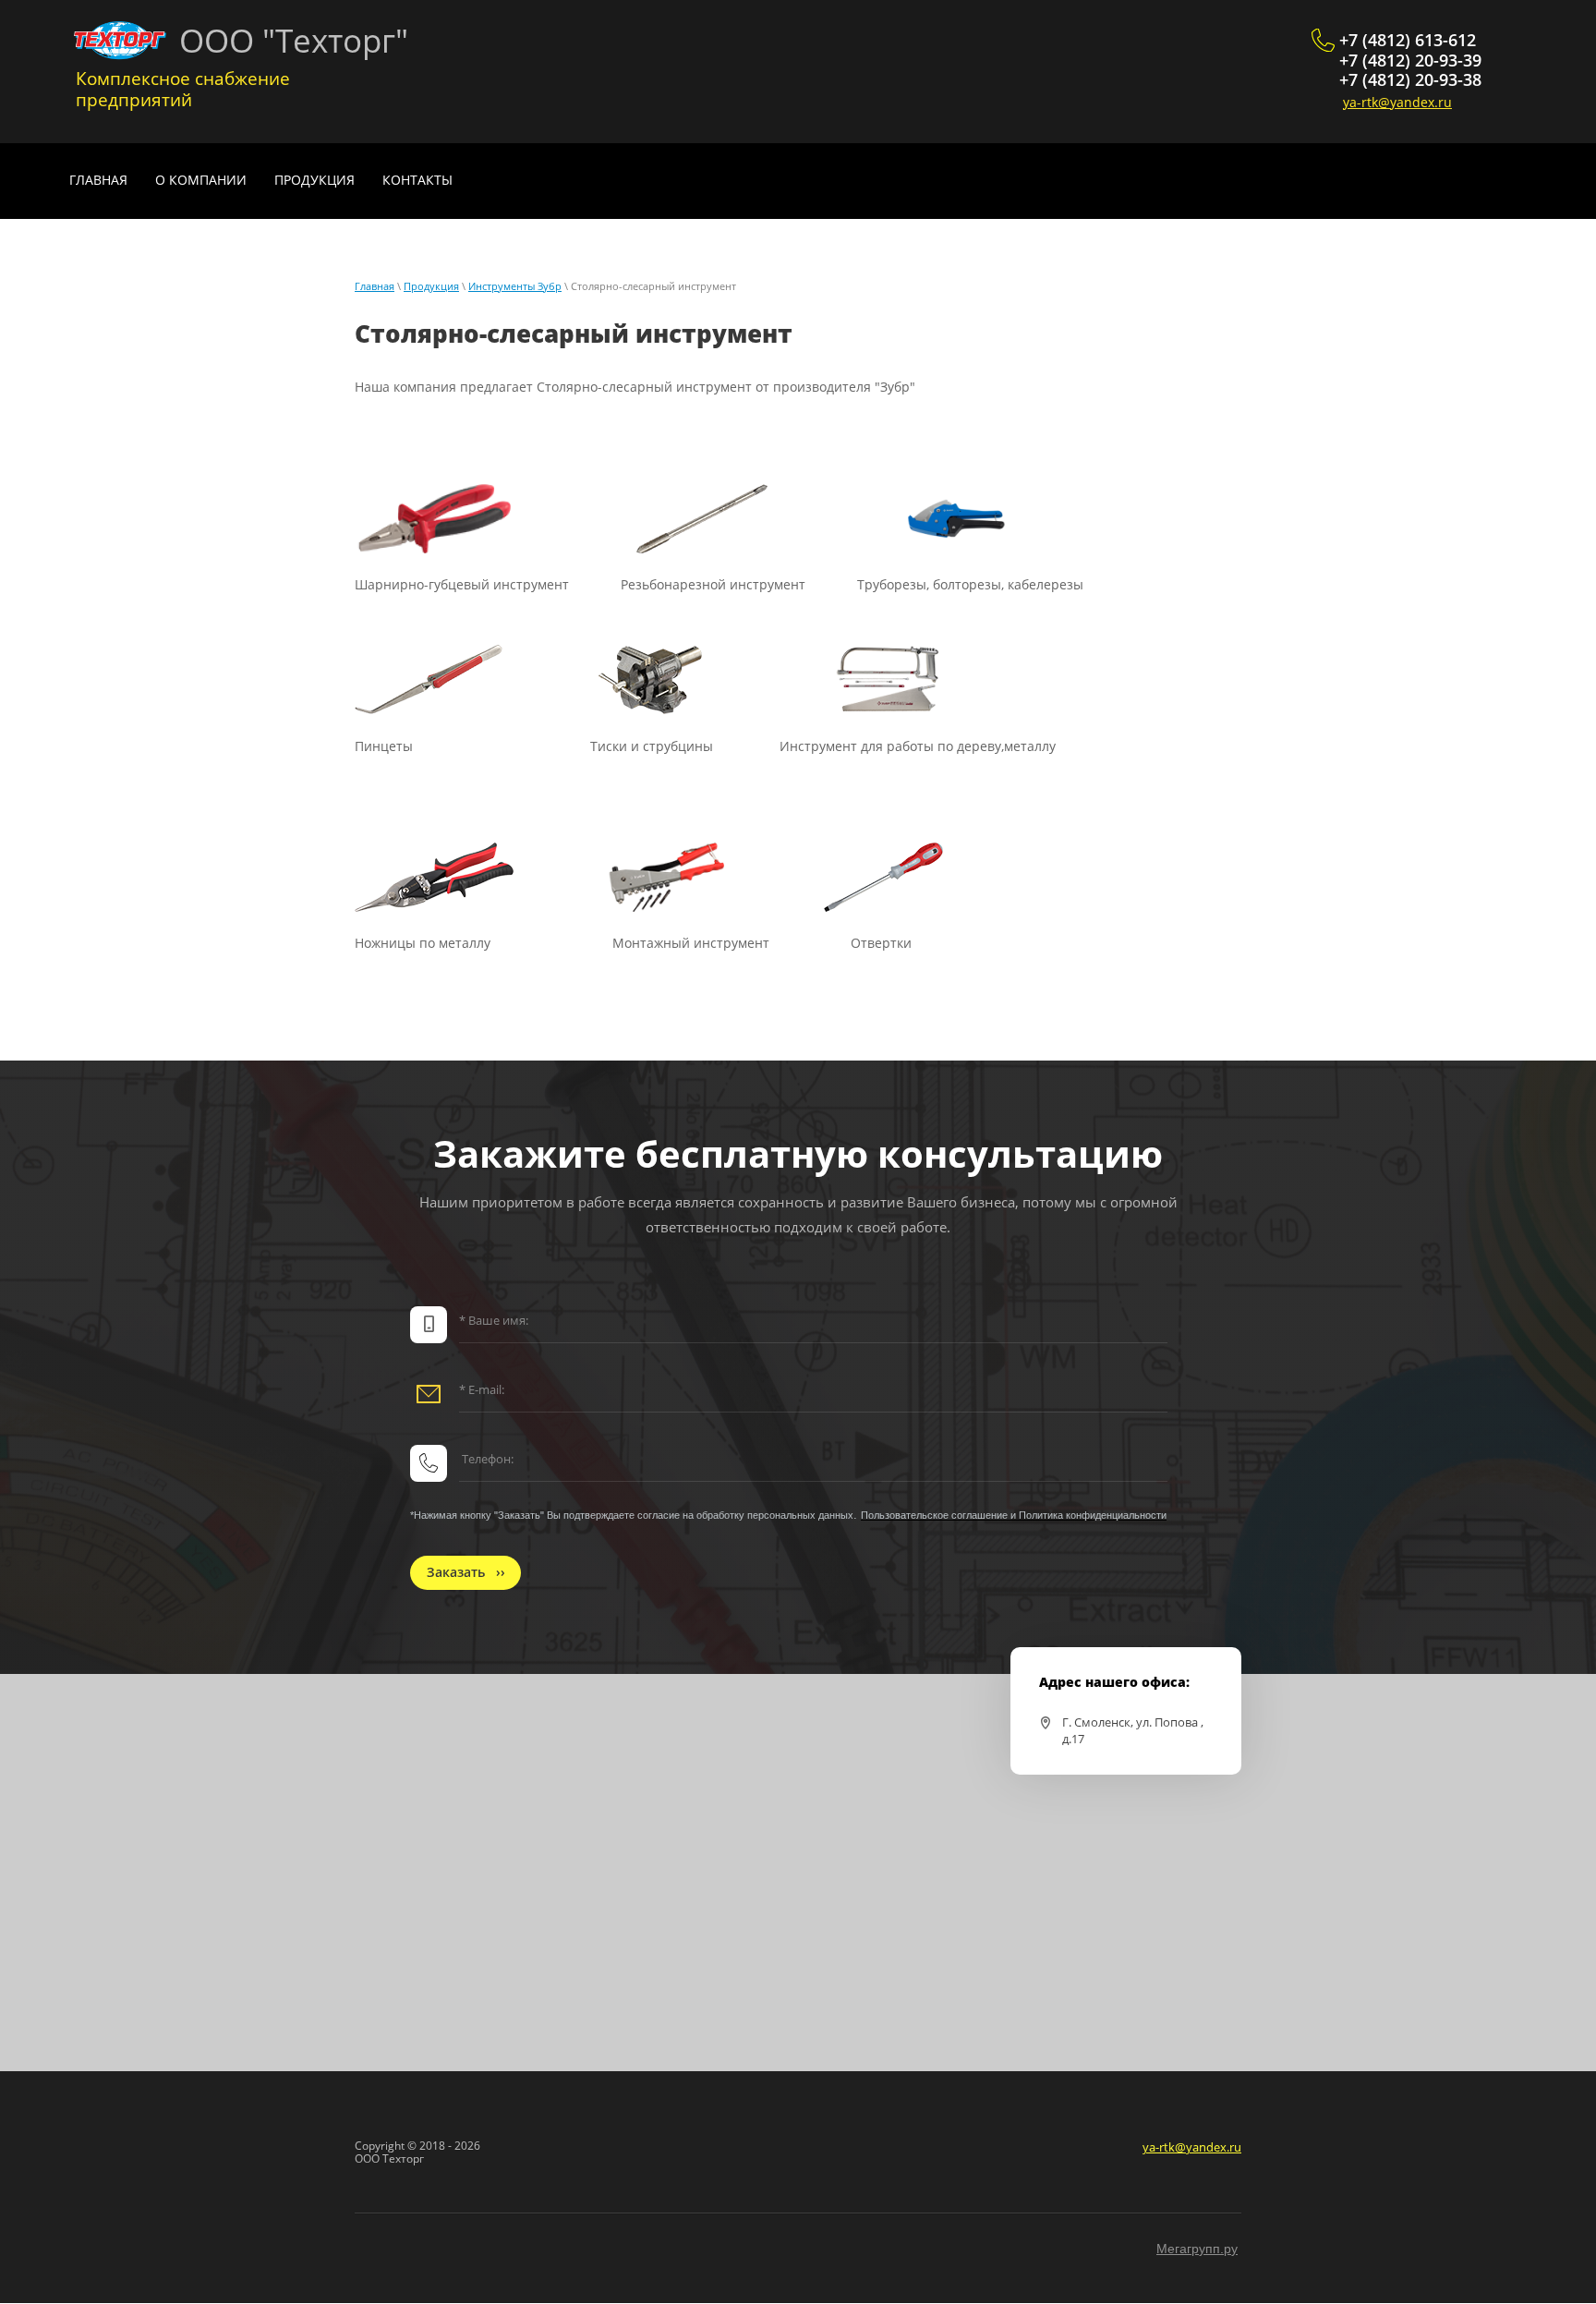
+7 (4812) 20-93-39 (1410, 60)
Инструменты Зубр (515, 286)
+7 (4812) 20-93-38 (1410, 79)
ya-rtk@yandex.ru (1397, 102)
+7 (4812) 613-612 (1408, 40)
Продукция (431, 286)
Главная (375, 286)
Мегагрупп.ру (1197, 2249)
